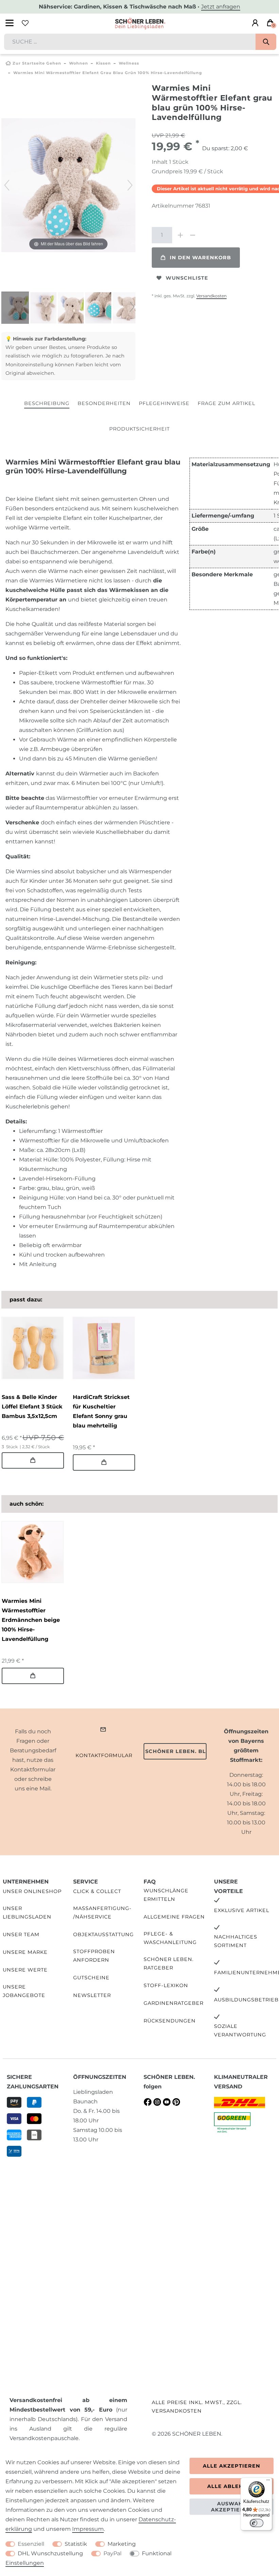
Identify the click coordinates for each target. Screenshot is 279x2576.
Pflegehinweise (164, 403)
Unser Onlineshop (32, 1891)
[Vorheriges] (7, 185)
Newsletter (92, 1995)
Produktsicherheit (139, 429)
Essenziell (31, 2544)
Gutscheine (91, 1978)
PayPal (112, 2553)
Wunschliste (187, 278)
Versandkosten (211, 296)
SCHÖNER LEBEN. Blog (176, 1751)
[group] (32, 1348)
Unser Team (21, 1934)
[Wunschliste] (25, 23)
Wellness (129, 63)
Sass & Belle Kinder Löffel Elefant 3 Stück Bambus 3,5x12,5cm (32, 1407)
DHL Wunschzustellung (50, 2553)
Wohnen (79, 63)
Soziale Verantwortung (240, 2030)
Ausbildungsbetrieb (246, 2000)
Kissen (103, 63)
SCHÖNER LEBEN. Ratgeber (169, 1964)
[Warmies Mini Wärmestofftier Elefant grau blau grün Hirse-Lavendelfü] (18, 309)
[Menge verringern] (193, 235)
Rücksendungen (170, 2021)
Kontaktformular (104, 1755)
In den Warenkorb (200, 258)
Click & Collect (97, 1891)
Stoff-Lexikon (166, 1985)
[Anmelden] (255, 23)
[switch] (257, 2523)
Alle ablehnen (232, 2486)
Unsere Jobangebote (24, 1991)
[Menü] (268, 2482)
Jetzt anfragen (221, 7)
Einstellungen (25, 2563)
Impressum (88, 2529)
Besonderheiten (104, 403)
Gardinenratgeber (174, 2003)
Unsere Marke (25, 1952)
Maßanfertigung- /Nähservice (102, 1913)
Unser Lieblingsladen (27, 1913)
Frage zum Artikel (226, 403)
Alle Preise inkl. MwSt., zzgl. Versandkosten (197, 2407)
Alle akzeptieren (232, 2466)
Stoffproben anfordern (94, 1956)
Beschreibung (47, 403)
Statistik (76, 2544)
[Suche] (266, 42)
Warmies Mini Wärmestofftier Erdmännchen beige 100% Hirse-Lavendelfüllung (31, 1620)
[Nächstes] (130, 185)
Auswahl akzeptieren (232, 2507)
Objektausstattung (103, 1934)
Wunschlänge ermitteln (166, 1895)
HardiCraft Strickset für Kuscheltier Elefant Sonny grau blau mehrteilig (101, 1411)
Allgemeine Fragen (174, 1917)
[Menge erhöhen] (180, 235)
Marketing (122, 2544)
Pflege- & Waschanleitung (170, 1938)
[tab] (47, 404)
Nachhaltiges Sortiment (236, 1941)
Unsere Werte (25, 1970)
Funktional (157, 2553)
